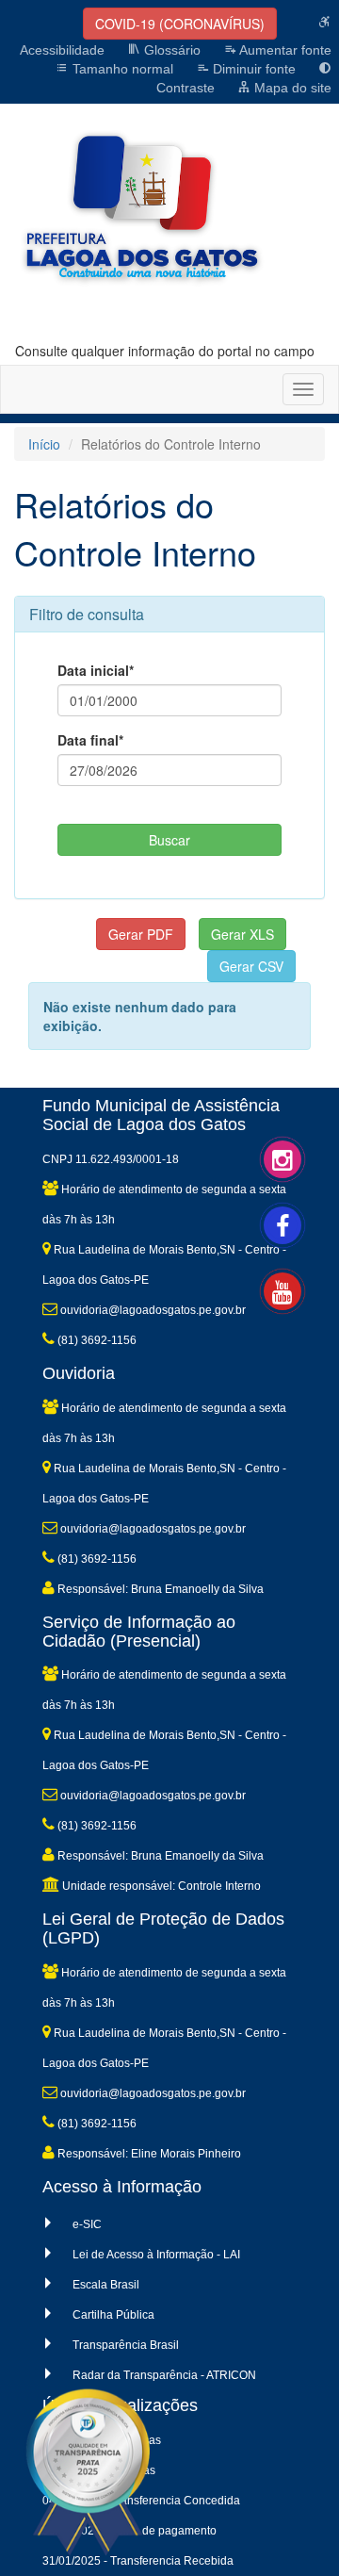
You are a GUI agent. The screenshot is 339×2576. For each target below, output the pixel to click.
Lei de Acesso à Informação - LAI (156, 2255)
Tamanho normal (121, 69)
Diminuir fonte (252, 69)
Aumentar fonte (284, 50)
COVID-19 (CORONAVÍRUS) (180, 24)
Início (44, 444)
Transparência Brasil (126, 2345)
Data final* (90, 740)
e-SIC (87, 2224)
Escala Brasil (106, 2285)
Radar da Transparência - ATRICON (164, 2375)
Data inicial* (96, 670)
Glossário (170, 50)
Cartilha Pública (113, 2315)
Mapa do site (291, 88)
